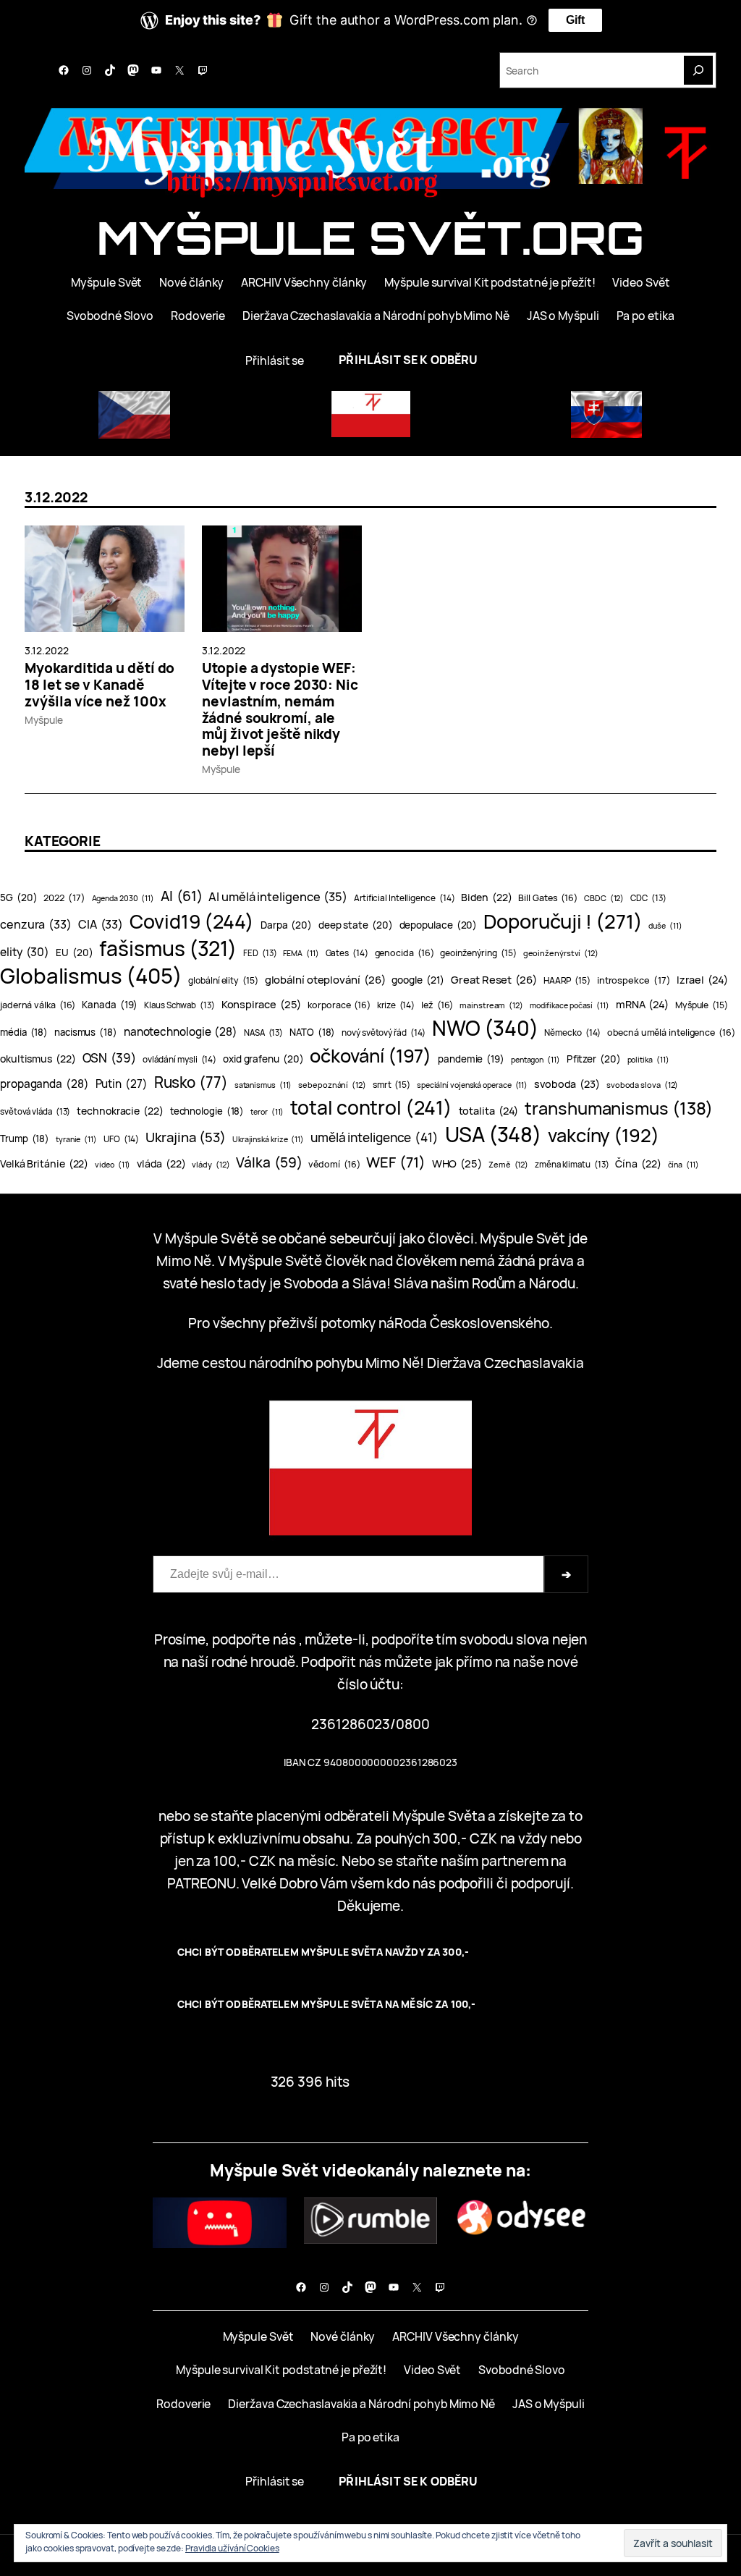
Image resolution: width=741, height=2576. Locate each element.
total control (371, 1108)
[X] (179, 70)
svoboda (567, 1084)
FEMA (301, 953)
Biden (486, 897)
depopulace (439, 925)
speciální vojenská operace (472, 1085)
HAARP (567, 980)
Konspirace (262, 1004)
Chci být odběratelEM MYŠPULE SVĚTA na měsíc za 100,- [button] (326, 2004)
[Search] (698, 70)
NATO (312, 1032)
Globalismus (91, 976)
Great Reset (494, 979)
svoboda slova (642, 1085)
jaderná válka (38, 1005)
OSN (109, 1058)
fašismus (168, 949)
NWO (485, 1028)
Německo (572, 1032)
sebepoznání (332, 1085)
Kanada (110, 1005)
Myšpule (43, 720)
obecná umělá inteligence (671, 1032)
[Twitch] (203, 70)
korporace (339, 1005)
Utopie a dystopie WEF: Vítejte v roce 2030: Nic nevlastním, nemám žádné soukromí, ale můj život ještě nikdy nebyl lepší (280, 710)
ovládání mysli (179, 1059)
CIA (101, 924)
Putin (122, 1084)
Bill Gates (548, 898)
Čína (638, 1164)
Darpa (286, 925)
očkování (370, 1056)
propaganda (45, 1084)
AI (181, 896)
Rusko (191, 1082)
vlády (211, 1164)
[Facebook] (64, 70)
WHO (457, 1163)
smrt (391, 1085)
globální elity (223, 980)
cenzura (36, 924)
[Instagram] (87, 70)
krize (396, 1005)
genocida (405, 953)
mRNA (642, 1004)
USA (493, 1135)
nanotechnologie (181, 1032)
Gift (575, 20)
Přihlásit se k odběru (408, 360)
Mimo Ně (183, 1261)
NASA (263, 1032)
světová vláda (35, 1111)
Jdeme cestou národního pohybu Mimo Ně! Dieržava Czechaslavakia (370, 1363)
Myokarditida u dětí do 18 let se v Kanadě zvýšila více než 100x (99, 685)
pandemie (471, 1059)
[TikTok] (110, 70)
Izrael (702, 979)
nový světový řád (384, 1032)
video (113, 1165)
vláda (161, 1164)
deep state (356, 925)
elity (25, 952)
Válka (269, 1162)
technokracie (120, 1111)
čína (683, 1165)
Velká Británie (44, 1164)
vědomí (334, 1164)
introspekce (634, 980)
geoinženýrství (561, 953)
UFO (121, 1139)
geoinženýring (478, 953)
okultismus (38, 1059)
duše (665, 926)
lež (437, 1005)
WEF (395, 1162)
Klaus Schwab (179, 1005)
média (24, 1032)
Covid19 (192, 922)
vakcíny (604, 1135)
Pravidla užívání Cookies (232, 2548)
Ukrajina (186, 1137)
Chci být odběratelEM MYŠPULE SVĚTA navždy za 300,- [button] (323, 1952)
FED (260, 953)
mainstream (491, 1005)
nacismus (86, 1032)
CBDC (604, 898)
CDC (648, 898)
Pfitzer (594, 1059)
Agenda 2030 (123, 898)
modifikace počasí (569, 1005)
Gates (347, 953)
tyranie (76, 1139)
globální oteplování (325, 979)
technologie (207, 1111)
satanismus (263, 1085)
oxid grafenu (263, 1059)
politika (648, 1060)
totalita (489, 1110)
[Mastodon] (133, 70)
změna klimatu (572, 1164)
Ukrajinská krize (268, 1139)
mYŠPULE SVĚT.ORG (370, 237)
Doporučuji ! (563, 921)
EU (74, 953)
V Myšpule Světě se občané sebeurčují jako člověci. (315, 1238)
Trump (25, 1139)
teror (267, 1112)
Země (508, 1164)
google (418, 980)
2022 (64, 898)
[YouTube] (156, 70)
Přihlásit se (275, 360)
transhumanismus (619, 1108)
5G (18, 898)
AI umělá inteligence (278, 896)
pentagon (535, 1060)
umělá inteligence (374, 1137)
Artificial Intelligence (404, 898)
